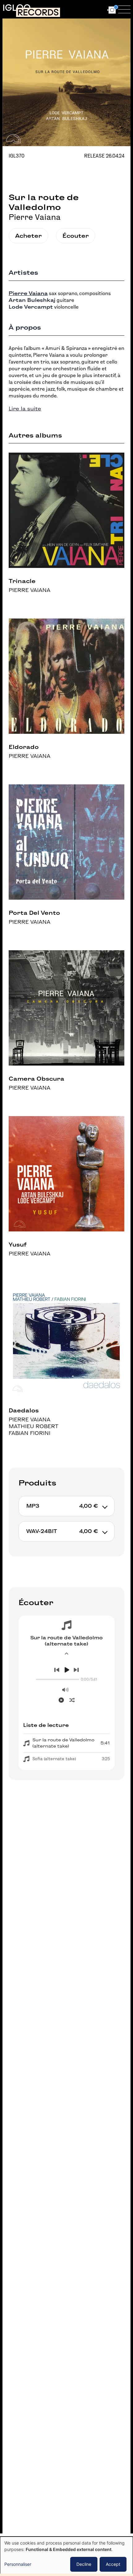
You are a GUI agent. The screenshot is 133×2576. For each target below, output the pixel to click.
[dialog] (66, 2556)
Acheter (28, 236)
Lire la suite (25, 409)
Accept (113, 2564)
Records (38, 12)
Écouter (76, 236)
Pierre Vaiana (35, 217)
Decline (84, 2564)
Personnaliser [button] (18, 2564)
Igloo (17, 8)
